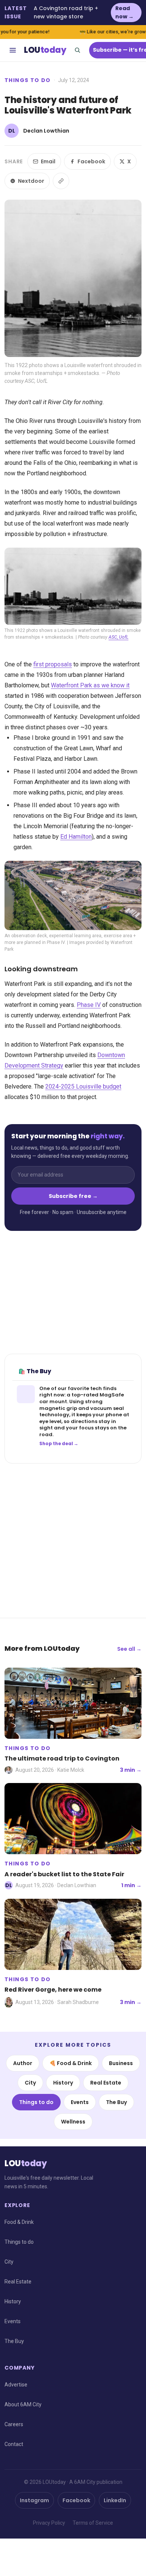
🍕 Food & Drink (71, 2063)
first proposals (53, 664)
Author (23, 2063)
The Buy (116, 2102)
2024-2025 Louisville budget (83, 1086)
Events (80, 2102)
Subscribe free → (73, 1196)
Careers (14, 2424)
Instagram (34, 2500)
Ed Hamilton (76, 837)
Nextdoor (31, 181)
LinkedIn (115, 2500)
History (63, 2083)
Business (121, 2063)
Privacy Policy (49, 2523)
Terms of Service (93, 2523)
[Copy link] (61, 181)
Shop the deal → (59, 1444)
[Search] (77, 50)
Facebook (91, 161)
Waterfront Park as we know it (90, 685)
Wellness (73, 2122)
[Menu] (13, 50)
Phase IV (89, 1005)
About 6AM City (23, 2404)
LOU (45, 50)
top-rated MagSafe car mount (82, 1398)
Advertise (16, 2385)
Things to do (28, 80)
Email (48, 161)
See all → (129, 1649)
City (30, 2083)
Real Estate (106, 2083)
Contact (14, 2444)
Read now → (124, 12)
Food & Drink (19, 2222)
